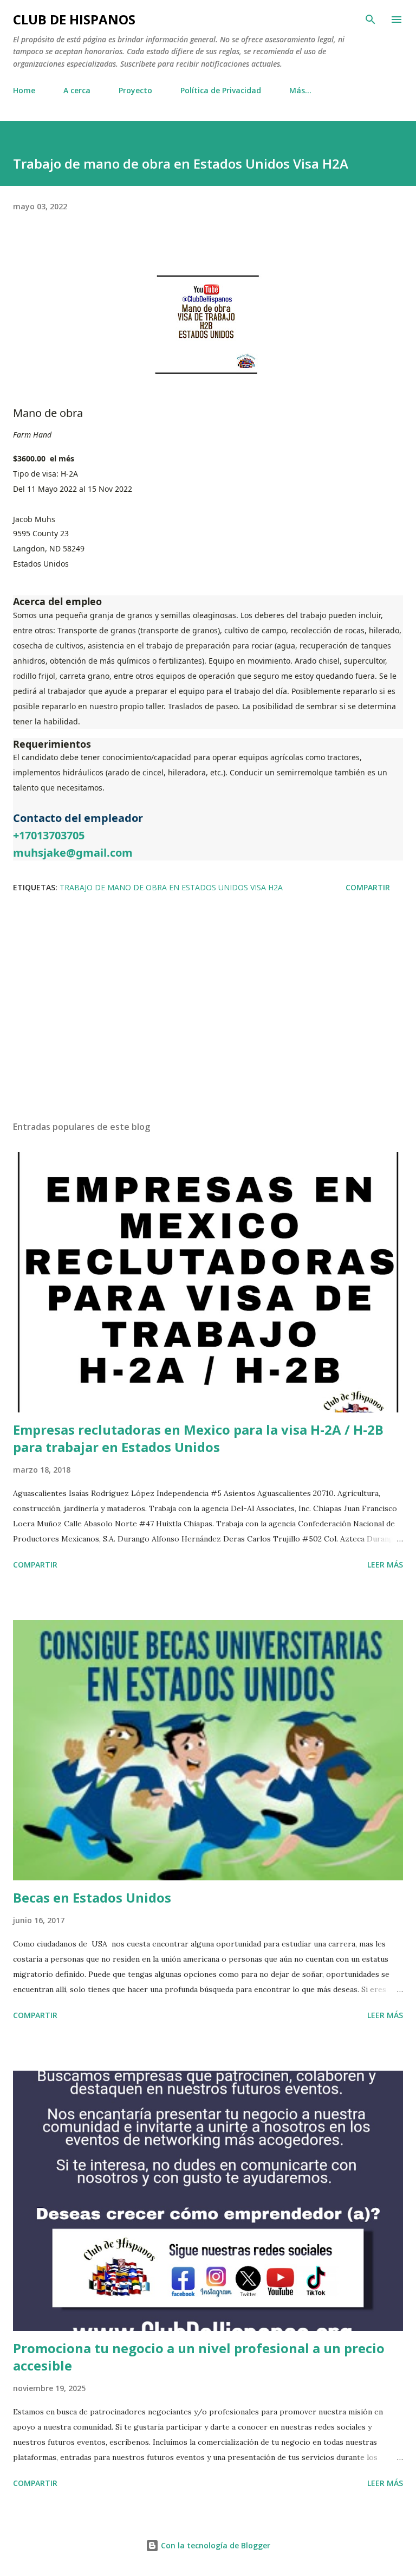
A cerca (77, 90)
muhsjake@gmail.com (73, 853)
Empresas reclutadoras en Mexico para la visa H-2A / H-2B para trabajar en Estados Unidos (198, 1438)
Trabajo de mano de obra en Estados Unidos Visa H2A (171, 887)
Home (24, 90)
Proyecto (135, 90)
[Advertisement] (208, 1010)
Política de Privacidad (221, 90)
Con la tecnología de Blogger (214, 2545)
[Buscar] (370, 20)
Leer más (385, 1565)
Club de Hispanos (74, 19)
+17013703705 (49, 835)
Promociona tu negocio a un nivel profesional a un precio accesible (199, 2357)
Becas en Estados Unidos (92, 1897)
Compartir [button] (368, 887)
